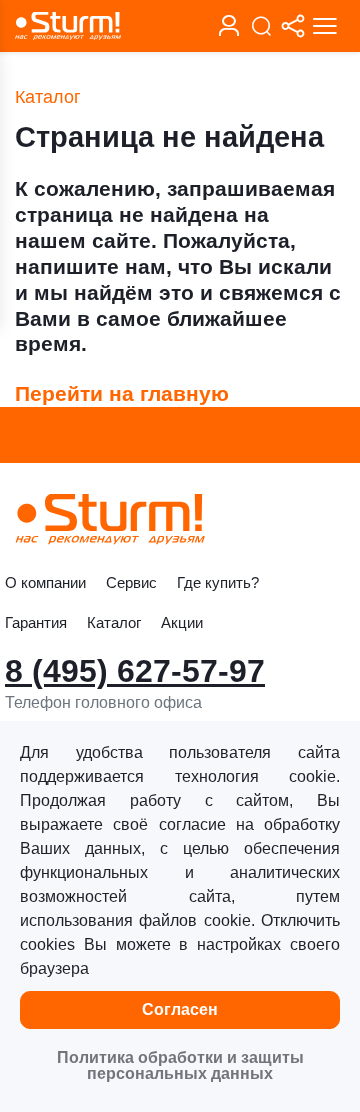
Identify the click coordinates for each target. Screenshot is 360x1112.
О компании (45, 582)
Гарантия (36, 622)
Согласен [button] (180, 1009)
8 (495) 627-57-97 (135, 671)
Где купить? (218, 582)
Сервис (131, 582)
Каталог (114, 622)
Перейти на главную (122, 393)
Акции (182, 622)
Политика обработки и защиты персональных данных (180, 1065)
